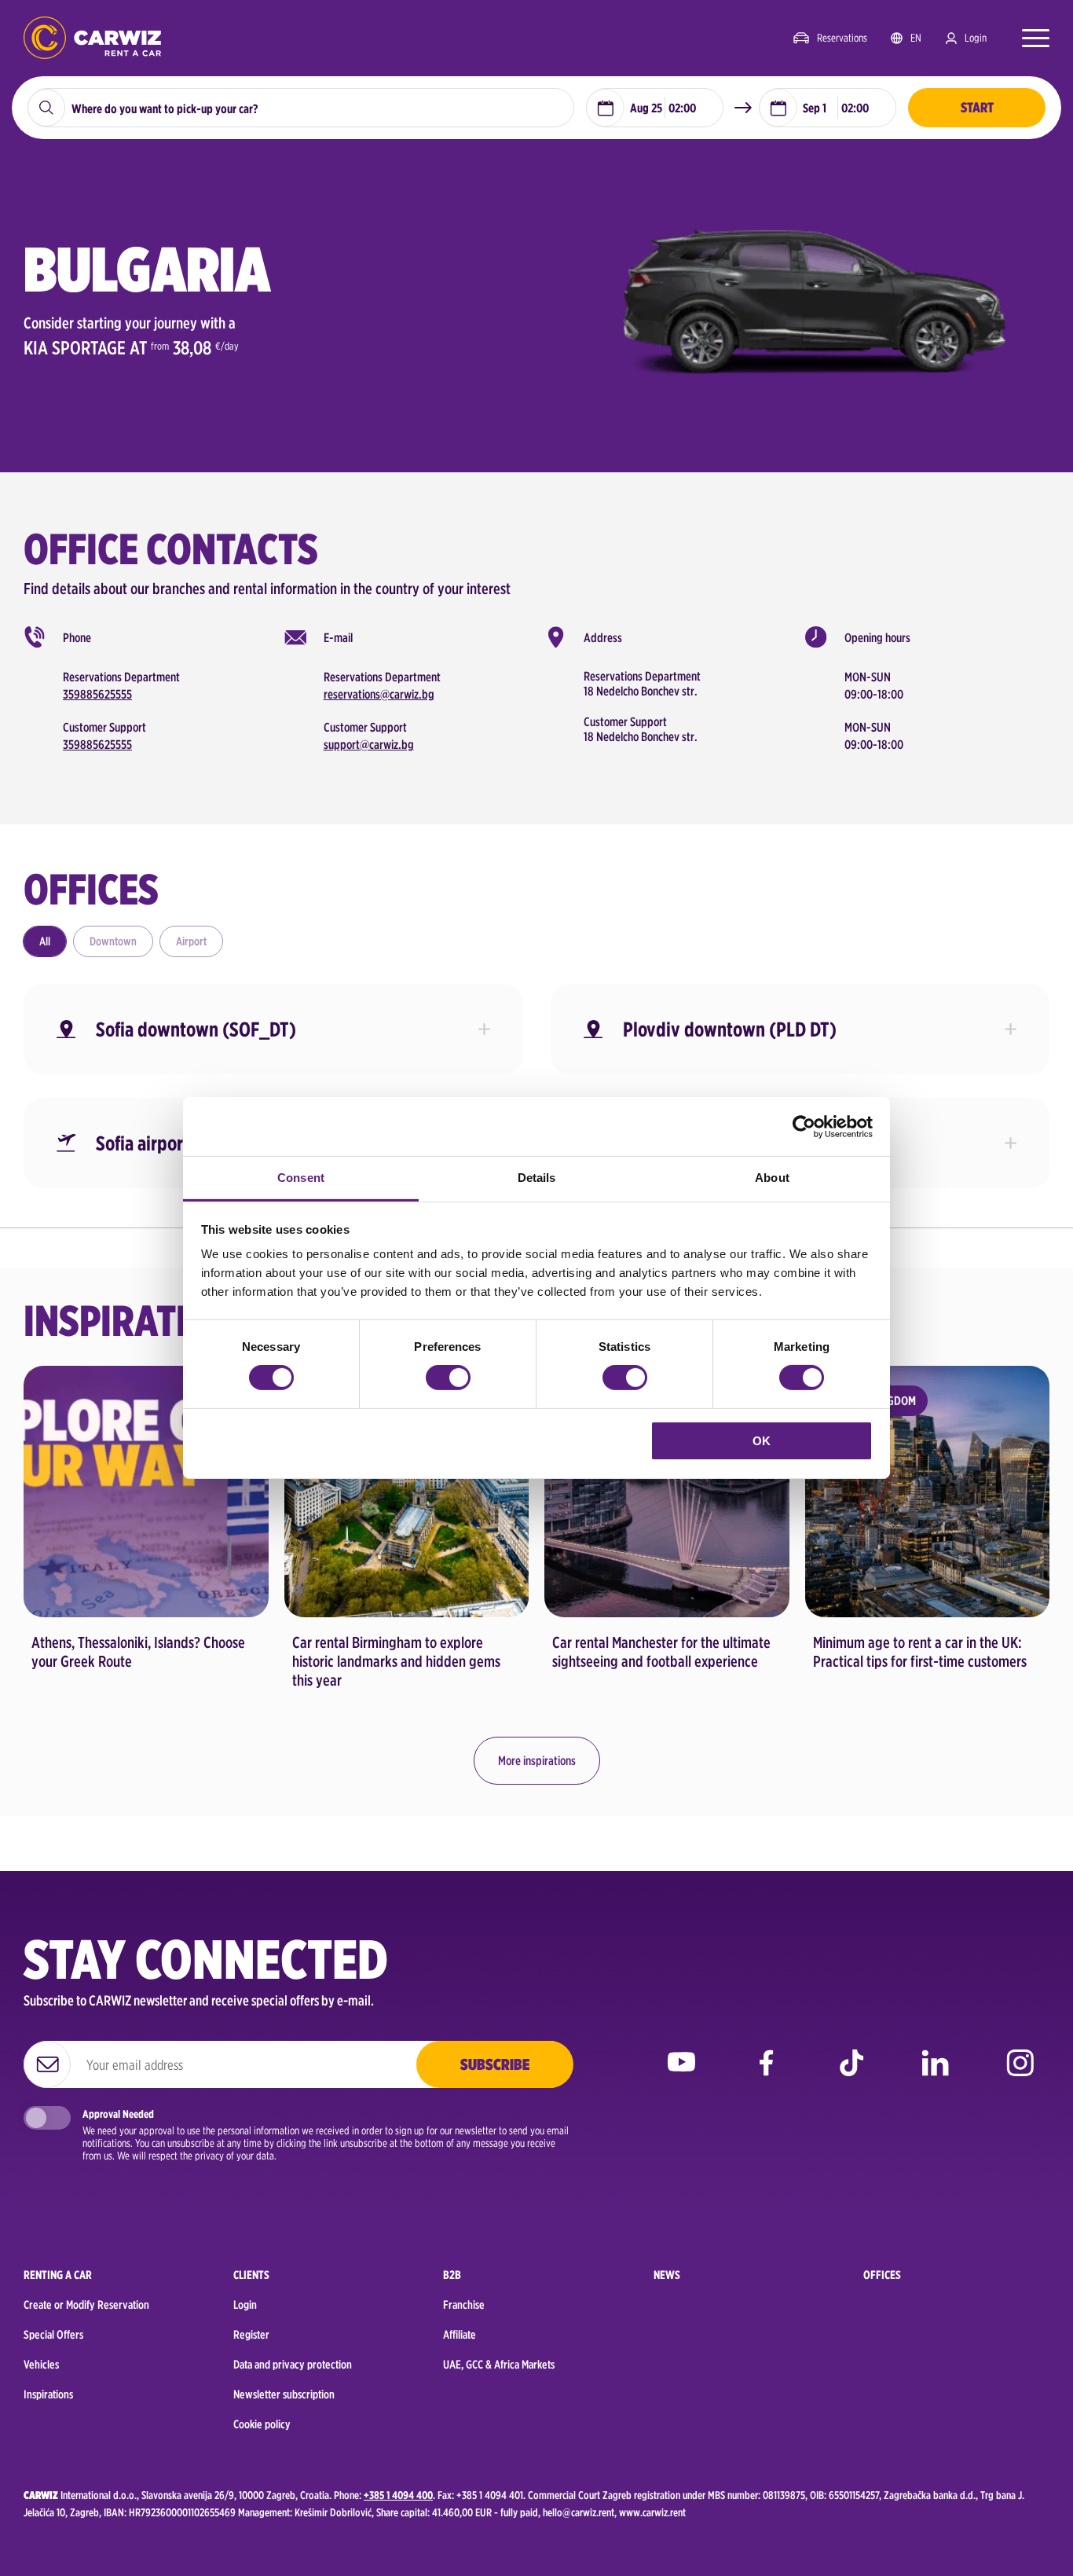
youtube (681, 2074)
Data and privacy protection (293, 2365)
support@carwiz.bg (369, 745)
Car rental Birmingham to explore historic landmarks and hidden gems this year (396, 1661)
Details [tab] (537, 1178)
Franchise (464, 2305)
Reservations (842, 38)
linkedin (935, 2074)
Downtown (113, 941)
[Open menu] (1028, 38)
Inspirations (48, 2394)
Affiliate (460, 2335)
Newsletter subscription (284, 2394)
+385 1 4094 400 (398, 2495)
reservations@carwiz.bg (379, 694)
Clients (251, 2275)
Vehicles (41, 2365)
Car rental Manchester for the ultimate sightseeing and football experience (661, 1652)
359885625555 (97, 694)
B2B (452, 2275)
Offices (882, 2275)
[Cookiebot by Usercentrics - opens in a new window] (804, 1126)
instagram (1020, 2074)
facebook (766, 2074)
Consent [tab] (301, 1178)
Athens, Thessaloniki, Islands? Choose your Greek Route (138, 1652)
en (916, 38)
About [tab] (772, 1178)
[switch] (448, 1378)
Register (251, 2335)
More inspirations (537, 1761)
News (667, 2275)
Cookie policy (262, 2424)
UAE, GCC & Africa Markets (499, 2365)
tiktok (851, 2074)
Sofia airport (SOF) (167, 1143)
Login (976, 38)
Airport (191, 941)
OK (762, 1441)
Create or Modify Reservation (86, 2305)
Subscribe (495, 2064)
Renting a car (58, 2275)
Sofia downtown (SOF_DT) (196, 1029)
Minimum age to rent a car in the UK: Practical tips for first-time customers (920, 1652)
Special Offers (53, 2335)
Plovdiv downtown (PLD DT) (730, 1029)
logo (92, 38)
